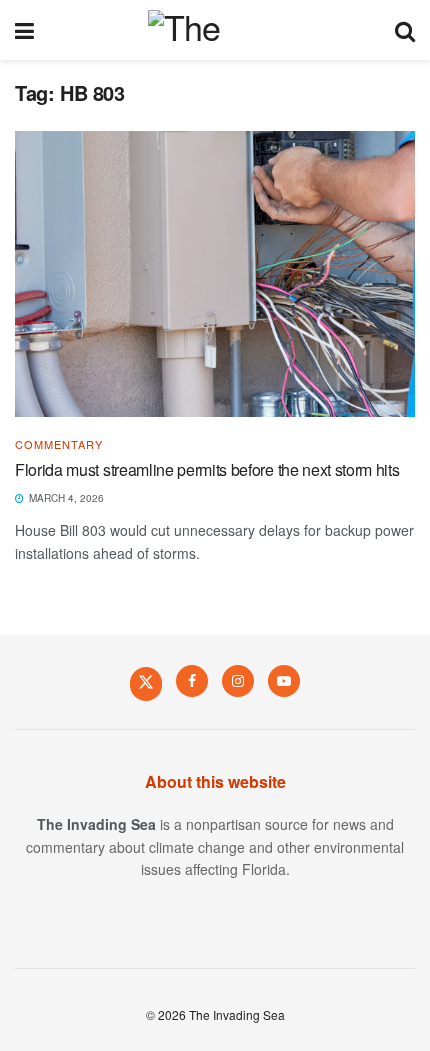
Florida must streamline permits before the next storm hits (207, 469)
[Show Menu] (24, 30)
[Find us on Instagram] (238, 681)
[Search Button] (405, 30)
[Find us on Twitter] (146, 683)
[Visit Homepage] (214, 30)
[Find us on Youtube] (284, 681)
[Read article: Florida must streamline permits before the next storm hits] (215, 274)
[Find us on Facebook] (192, 681)
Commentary (59, 444)
